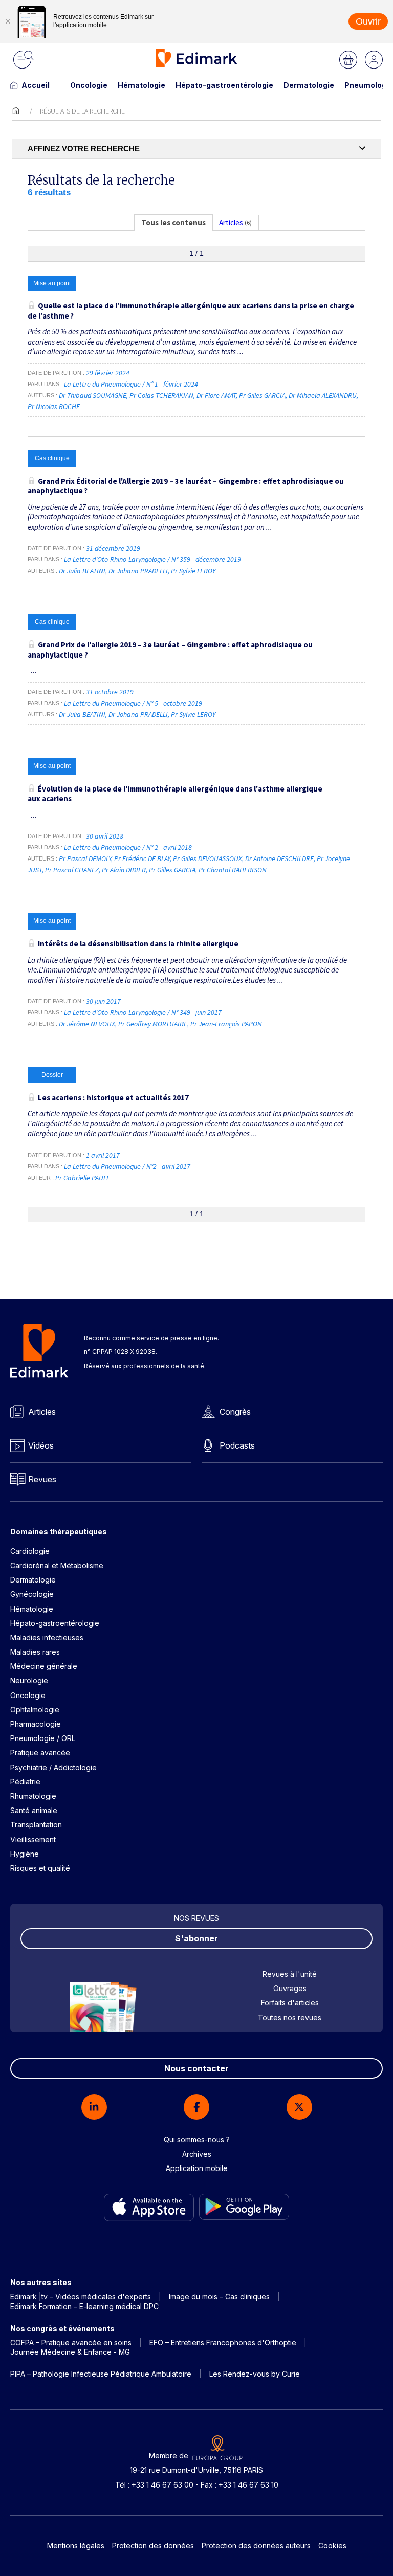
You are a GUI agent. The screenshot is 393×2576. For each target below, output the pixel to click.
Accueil (36, 85)
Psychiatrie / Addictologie (53, 1767)
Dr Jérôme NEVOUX (87, 1024)
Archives (197, 2154)
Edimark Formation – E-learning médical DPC (84, 2306)
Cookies (332, 2546)
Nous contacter (196, 2068)
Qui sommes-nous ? (197, 2140)
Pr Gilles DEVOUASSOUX (208, 858)
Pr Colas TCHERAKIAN (161, 395)
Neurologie (29, 1680)
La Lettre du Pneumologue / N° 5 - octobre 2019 (134, 703)
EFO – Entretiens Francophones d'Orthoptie (223, 2343)
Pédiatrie (25, 1782)
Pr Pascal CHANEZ (72, 870)
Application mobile (197, 2168)
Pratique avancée (40, 1753)
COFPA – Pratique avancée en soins (71, 2343)
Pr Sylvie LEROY (193, 571)
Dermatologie (309, 85)
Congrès (235, 1412)
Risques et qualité (40, 1868)
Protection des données (153, 2546)
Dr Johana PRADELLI (138, 571)
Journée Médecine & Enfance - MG (70, 2352)
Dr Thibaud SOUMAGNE (93, 395)
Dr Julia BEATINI (82, 571)
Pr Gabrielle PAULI (82, 1178)
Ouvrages (290, 1988)
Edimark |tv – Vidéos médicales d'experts (81, 2297)
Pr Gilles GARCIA (262, 395)
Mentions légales (76, 2546)
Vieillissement (33, 1839)
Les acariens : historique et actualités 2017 (113, 1098)
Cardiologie (30, 1551)
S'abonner (196, 1938)
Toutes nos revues (290, 2017)
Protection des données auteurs (256, 2546)
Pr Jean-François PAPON (226, 1024)
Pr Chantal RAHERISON (233, 870)
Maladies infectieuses (47, 1637)
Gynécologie (32, 1594)
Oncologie (89, 85)
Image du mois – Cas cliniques (219, 2297)
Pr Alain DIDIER (124, 870)
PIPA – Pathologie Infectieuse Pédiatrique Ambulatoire (101, 2374)
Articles (42, 1412)
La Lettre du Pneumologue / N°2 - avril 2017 (128, 1166)
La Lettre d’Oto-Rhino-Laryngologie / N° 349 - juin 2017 (144, 1012)
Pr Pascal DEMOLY (85, 858)
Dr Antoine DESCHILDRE (279, 858)
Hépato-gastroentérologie (224, 85)
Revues (42, 1479)
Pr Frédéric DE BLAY (142, 858)
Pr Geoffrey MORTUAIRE (153, 1024)
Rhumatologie (33, 1796)
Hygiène (25, 1854)
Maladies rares (35, 1652)
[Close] (8, 21)
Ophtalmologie (35, 1710)
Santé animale (34, 1810)
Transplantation (36, 1825)
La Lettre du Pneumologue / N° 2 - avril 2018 (129, 847)
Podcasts (237, 1445)
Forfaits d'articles (290, 2003)
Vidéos (41, 1445)
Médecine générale (44, 1666)
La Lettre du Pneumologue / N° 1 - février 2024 (132, 384)
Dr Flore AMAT (216, 395)
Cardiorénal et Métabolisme (57, 1565)
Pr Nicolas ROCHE (54, 406)
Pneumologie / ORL (43, 1738)
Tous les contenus (173, 223)
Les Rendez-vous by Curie (255, 2374)
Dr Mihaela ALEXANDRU (323, 395)
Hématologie (141, 85)
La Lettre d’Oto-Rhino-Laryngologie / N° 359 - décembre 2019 (153, 559)
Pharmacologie (36, 1724)
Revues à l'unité (290, 1974)
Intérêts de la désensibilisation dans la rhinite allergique (138, 944)
